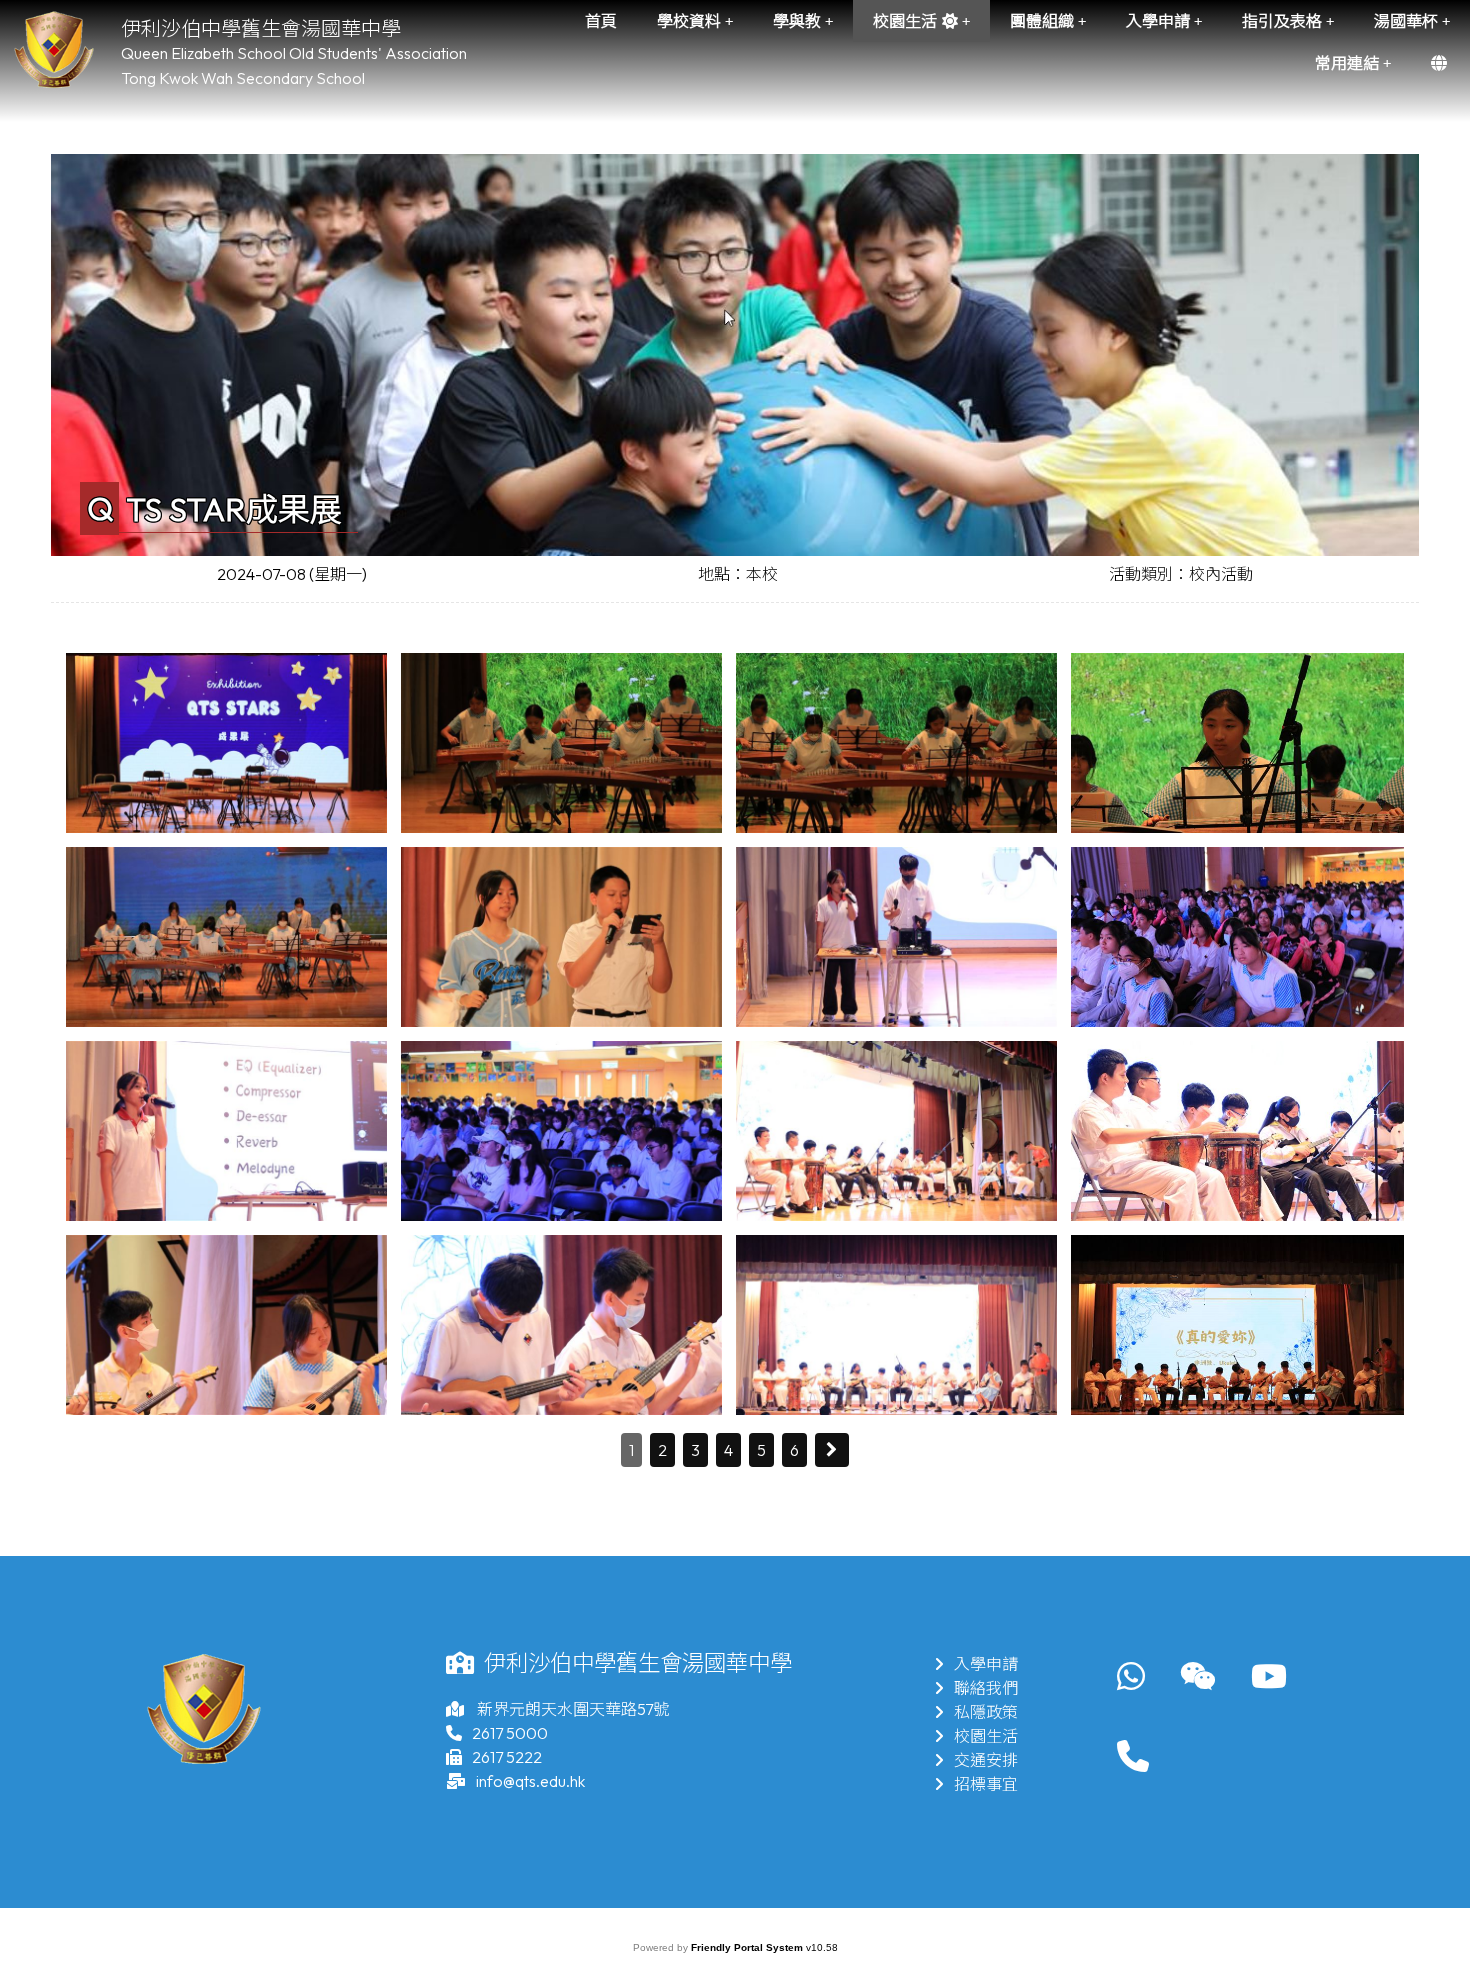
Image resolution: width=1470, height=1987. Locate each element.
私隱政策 (986, 1712)
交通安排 (986, 1760)
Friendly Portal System (748, 1947)
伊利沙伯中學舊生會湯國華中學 (261, 28)
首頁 (601, 21)
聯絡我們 (986, 1688)
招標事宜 (986, 1784)
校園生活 (986, 1736)
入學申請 (986, 1664)
